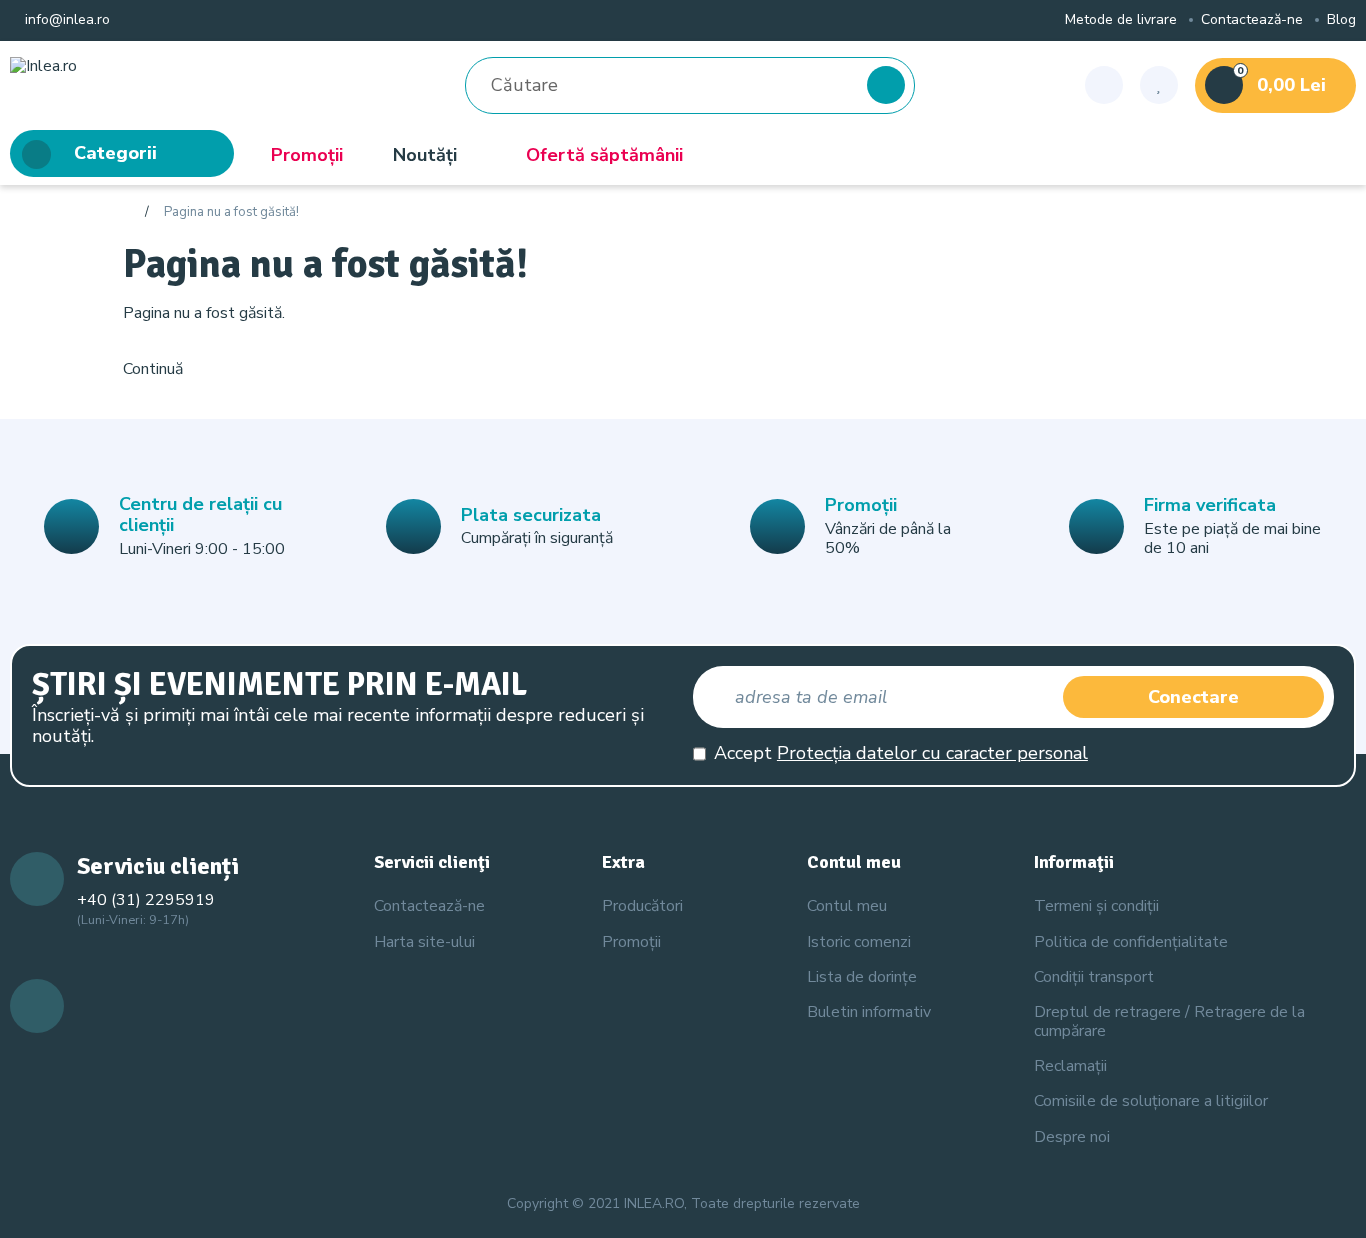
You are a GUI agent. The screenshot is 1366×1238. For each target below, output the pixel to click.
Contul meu (847, 906)
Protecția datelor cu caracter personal (932, 753)
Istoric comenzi (859, 942)
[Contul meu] (1104, 85)
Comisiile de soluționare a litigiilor (1151, 1101)
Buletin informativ (869, 1012)
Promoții (307, 155)
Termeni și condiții (1096, 906)
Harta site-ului (424, 942)
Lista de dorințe (862, 977)
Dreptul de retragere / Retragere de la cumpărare (1169, 1021)
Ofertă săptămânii (604, 155)
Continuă (153, 369)
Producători (642, 906)
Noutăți (425, 155)
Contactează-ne (1252, 20)
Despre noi (1072, 1137)
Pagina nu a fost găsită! (231, 213)
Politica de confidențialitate (1131, 942)
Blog (1341, 20)
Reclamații (1070, 1066)
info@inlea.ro (65, 20)
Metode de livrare (1121, 20)
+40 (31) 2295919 (146, 900)
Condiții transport (1094, 977)
